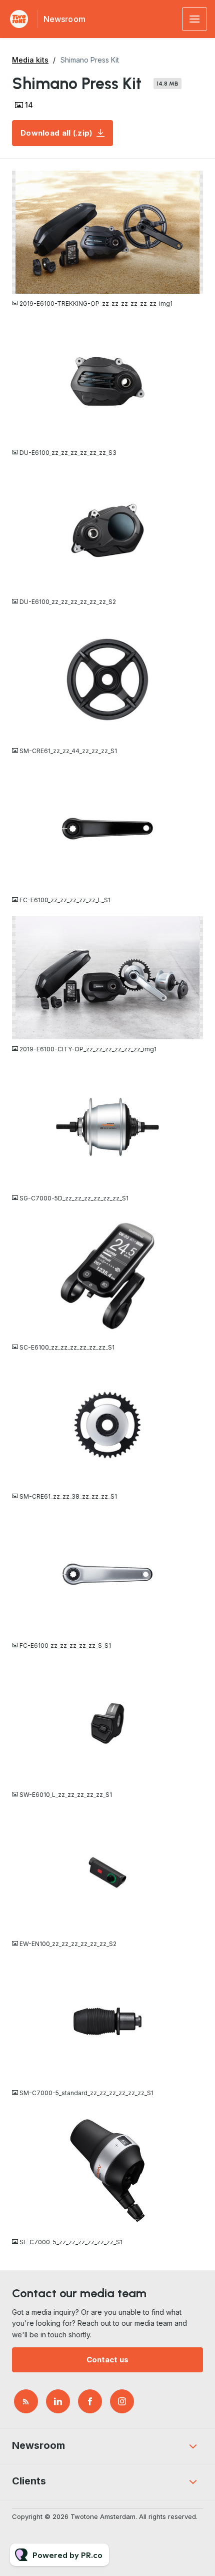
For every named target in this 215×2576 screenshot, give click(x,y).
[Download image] (195, 285)
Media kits (30, 60)
